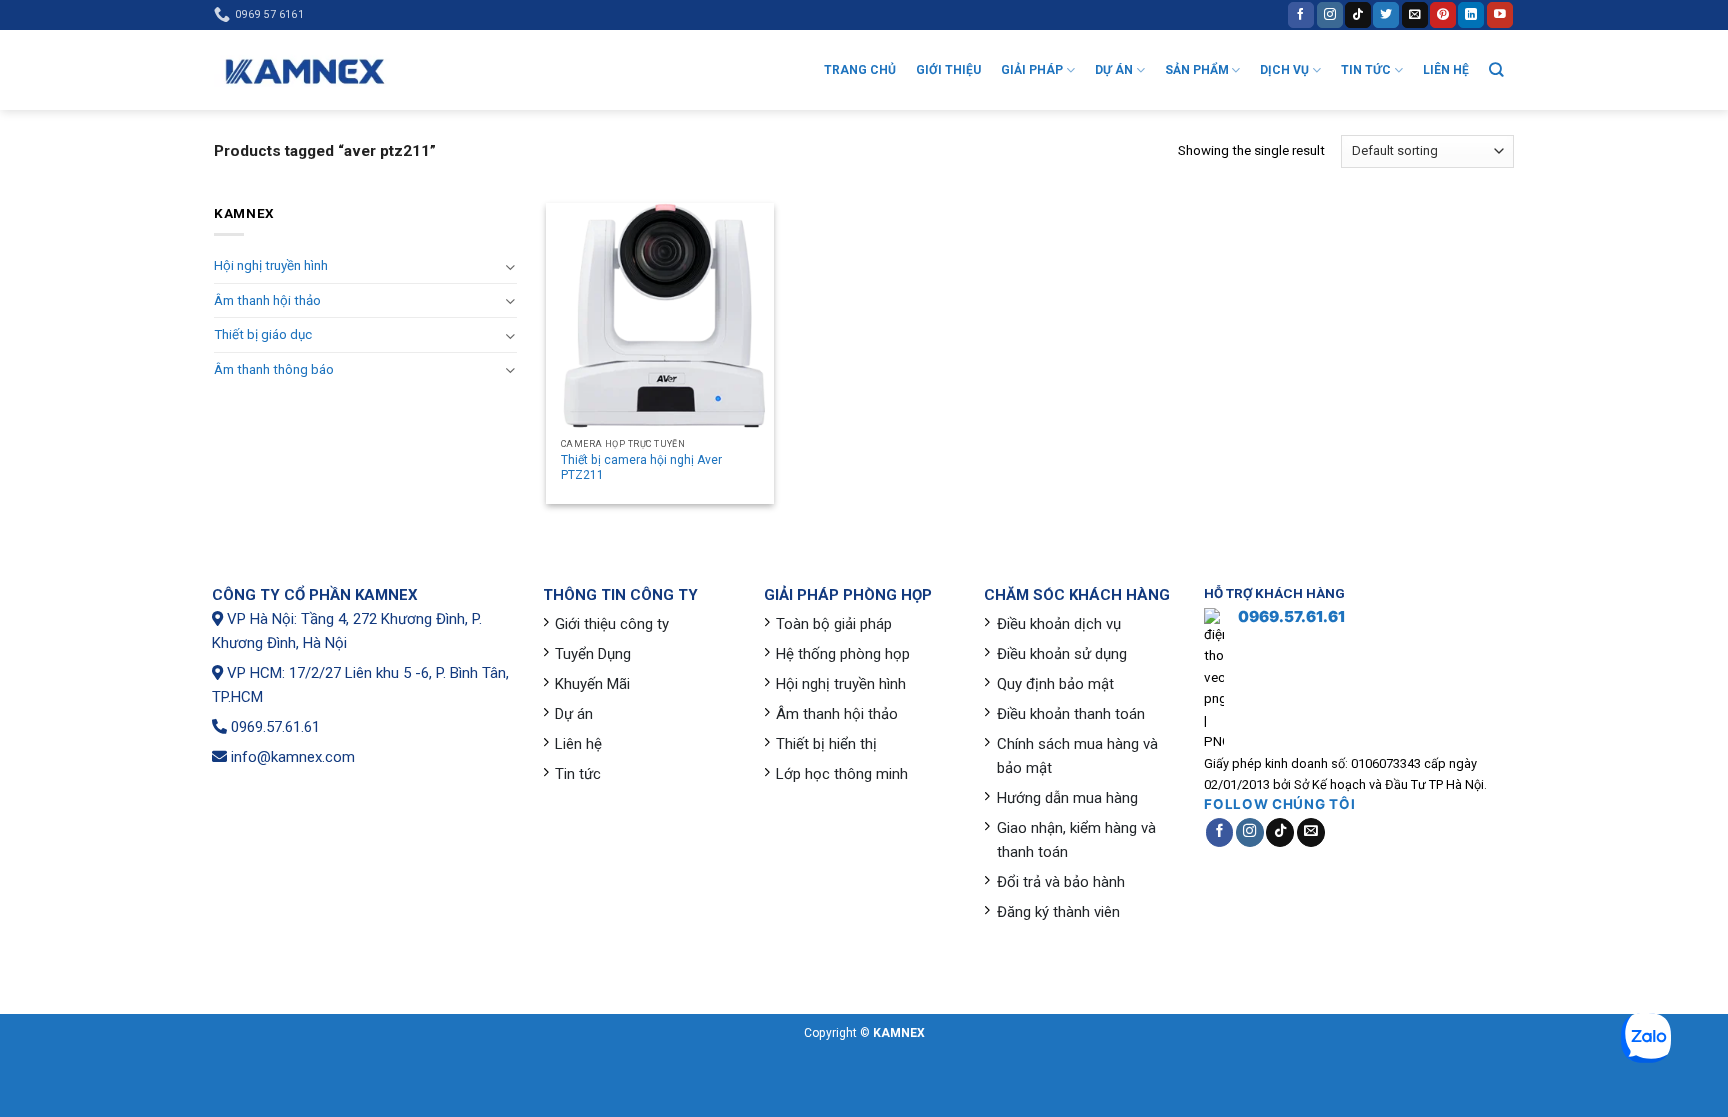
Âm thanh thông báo (274, 369)
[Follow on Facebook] (1301, 14)
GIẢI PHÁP (1032, 70)
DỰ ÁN (1114, 70)
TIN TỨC (1366, 70)
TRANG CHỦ (860, 70)
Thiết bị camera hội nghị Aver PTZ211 (641, 468)
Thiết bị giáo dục (263, 334)
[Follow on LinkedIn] (1471, 14)
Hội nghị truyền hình (271, 265)
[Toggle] (509, 266)
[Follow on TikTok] (1358, 14)
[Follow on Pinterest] (1443, 14)
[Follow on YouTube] (1500, 14)
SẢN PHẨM (1197, 70)
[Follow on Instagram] (1330, 14)
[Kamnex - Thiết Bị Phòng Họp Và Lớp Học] (304, 70)
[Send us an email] (1415, 14)
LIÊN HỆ (1446, 70)
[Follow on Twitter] (1386, 14)
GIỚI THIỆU (948, 70)
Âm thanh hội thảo (267, 300)
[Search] (1496, 69)
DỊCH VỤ (1284, 70)
